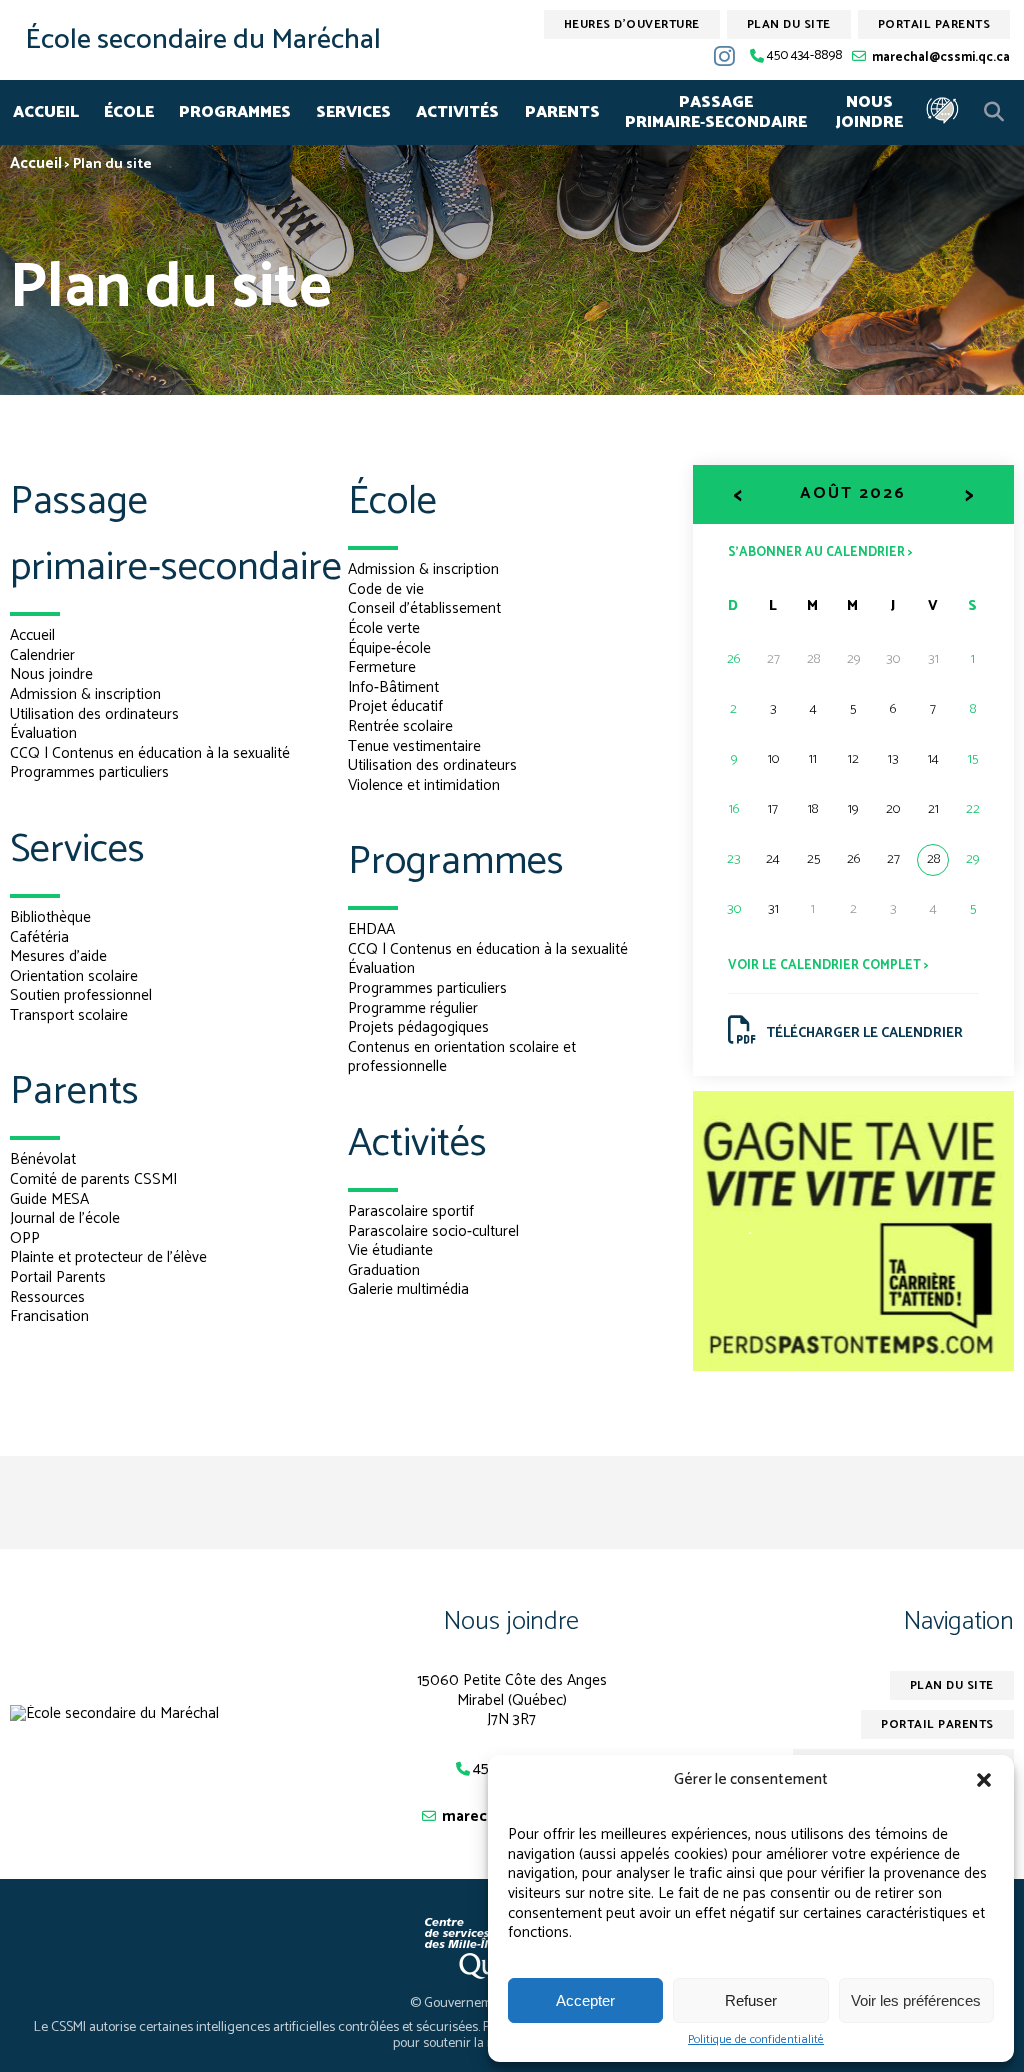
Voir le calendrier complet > (828, 965)
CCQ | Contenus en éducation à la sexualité (150, 753)
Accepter (585, 2000)
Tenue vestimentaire (414, 746)
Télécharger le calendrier (864, 1033)
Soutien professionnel (81, 995)
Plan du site (789, 24)
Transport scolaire (69, 1015)
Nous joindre (869, 112)
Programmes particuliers (89, 772)
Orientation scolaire (74, 976)
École (129, 112)
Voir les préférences (916, 2000)
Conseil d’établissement (424, 608)
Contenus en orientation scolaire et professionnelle (462, 1057)
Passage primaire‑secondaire (716, 112)
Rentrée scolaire (400, 726)
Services (353, 112)
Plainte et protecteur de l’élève (108, 1257)
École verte (384, 628)
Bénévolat (43, 1159)
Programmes (235, 112)
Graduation (384, 1270)
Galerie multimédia (408, 1289)
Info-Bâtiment (393, 687)
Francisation (49, 1316)
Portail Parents (58, 1277)
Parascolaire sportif (411, 1211)
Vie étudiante (390, 1250)
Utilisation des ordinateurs (94, 714)
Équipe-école (389, 648)
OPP (25, 1238)
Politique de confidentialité (756, 2040)
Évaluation (43, 733)
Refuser (751, 2000)
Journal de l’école (65, 1218)
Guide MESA (49, 1199)
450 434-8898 (804, 56)
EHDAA (371, 929)
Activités (457, 112)
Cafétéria (39, 937)
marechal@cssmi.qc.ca (941, 57)
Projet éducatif (395, 706)
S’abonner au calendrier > (820, 551)
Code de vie (386, 589)
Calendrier (42, 655)
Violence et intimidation (424, 785)
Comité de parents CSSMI (93, 1179)
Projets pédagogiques (418, 1027)
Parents (562, 112)
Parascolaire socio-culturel (433, 1231)
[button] (984, 1780)
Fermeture (382, 667)
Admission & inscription (85, 694)
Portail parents (934, 24)
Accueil (46, 112)
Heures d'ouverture (632, 24)
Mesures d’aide (58, 956)
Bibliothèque (50, 917)
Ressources (47, 1297)
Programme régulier (413, 1008)
